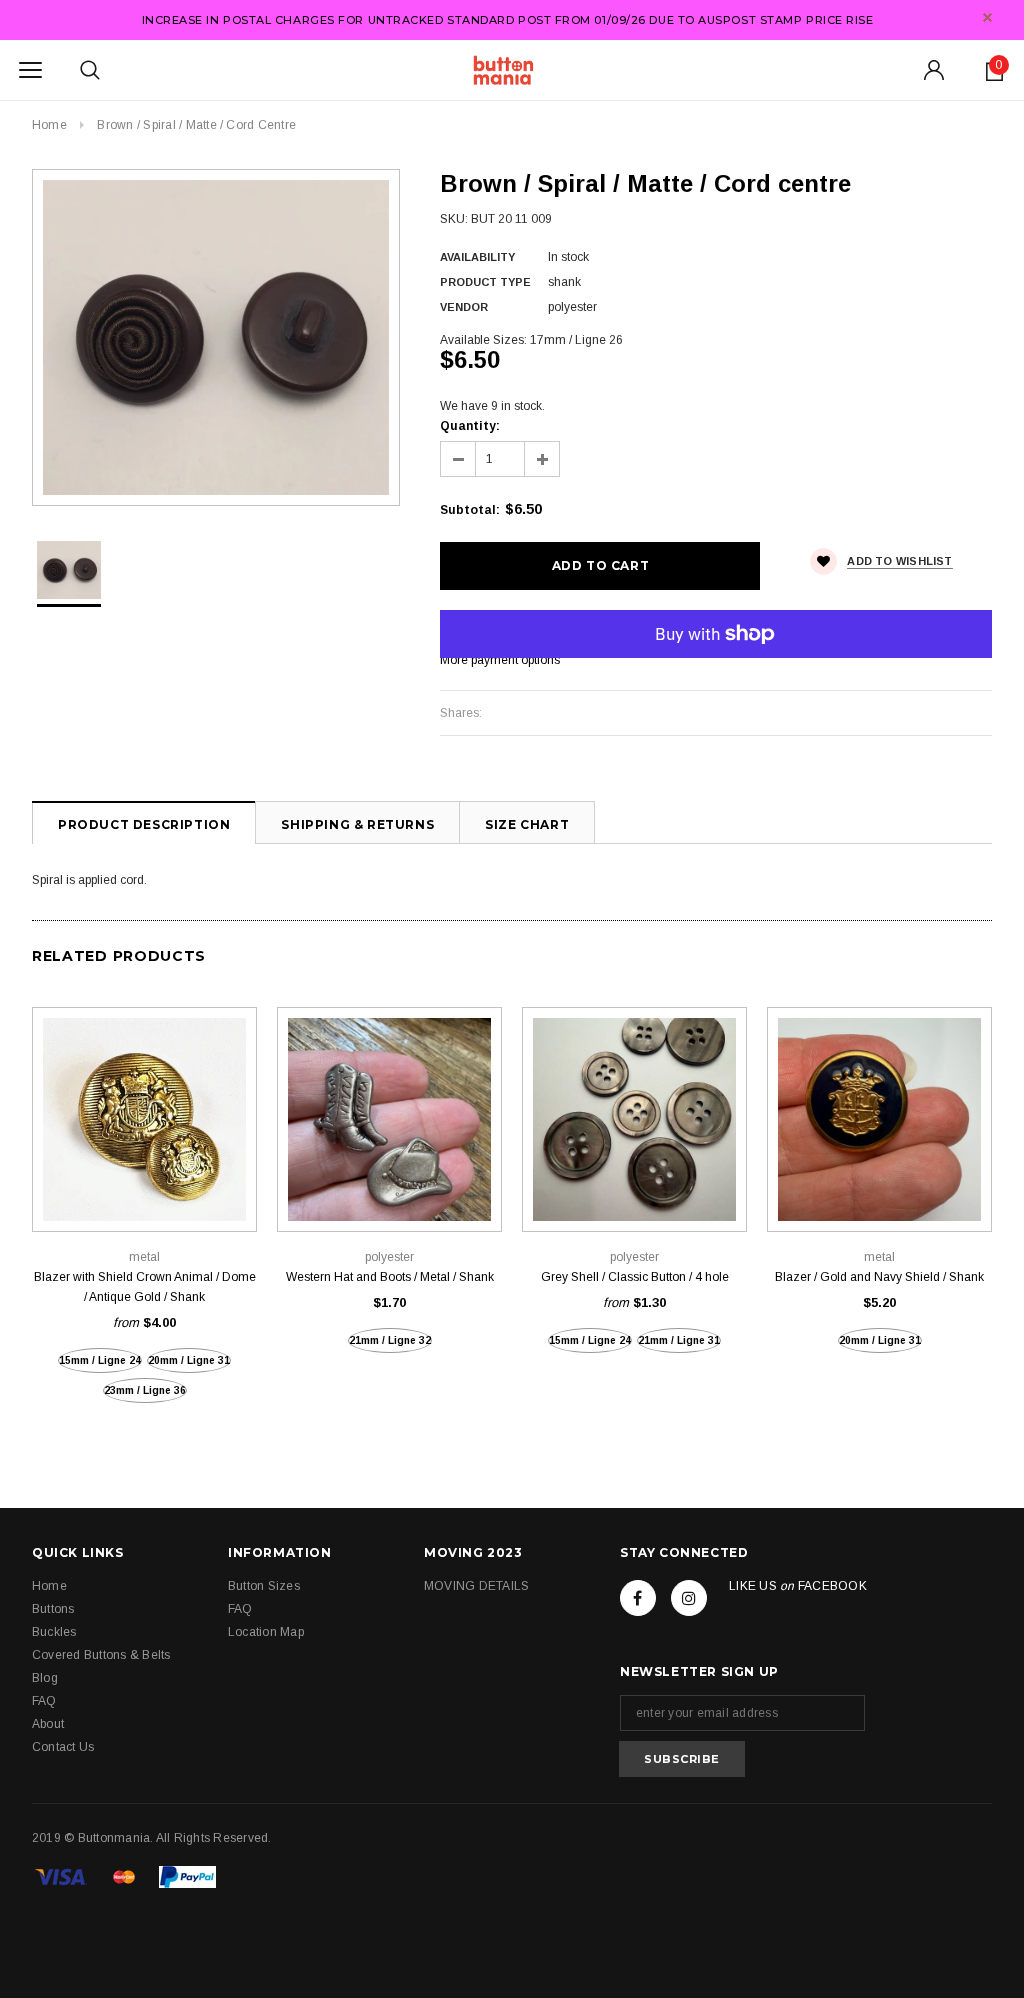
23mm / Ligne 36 (145, 1390)
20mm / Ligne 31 (189, 1360)
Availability (477, 257)
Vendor (464, 307)
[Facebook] (638, 1598)
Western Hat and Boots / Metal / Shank (390, 1277)
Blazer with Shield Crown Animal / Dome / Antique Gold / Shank (145, 1287)
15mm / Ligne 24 (100, 1360)
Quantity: (470, 426)
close (987, 17)
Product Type (485, 282)
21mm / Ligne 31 (679, 1340)
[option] (216, 337)
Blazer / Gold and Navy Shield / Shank (879, 1277)
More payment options (500, 660)
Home (49, 125)
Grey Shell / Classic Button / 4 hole (635, 1277)
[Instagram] (689, 1598)
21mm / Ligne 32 (390, 1340)
